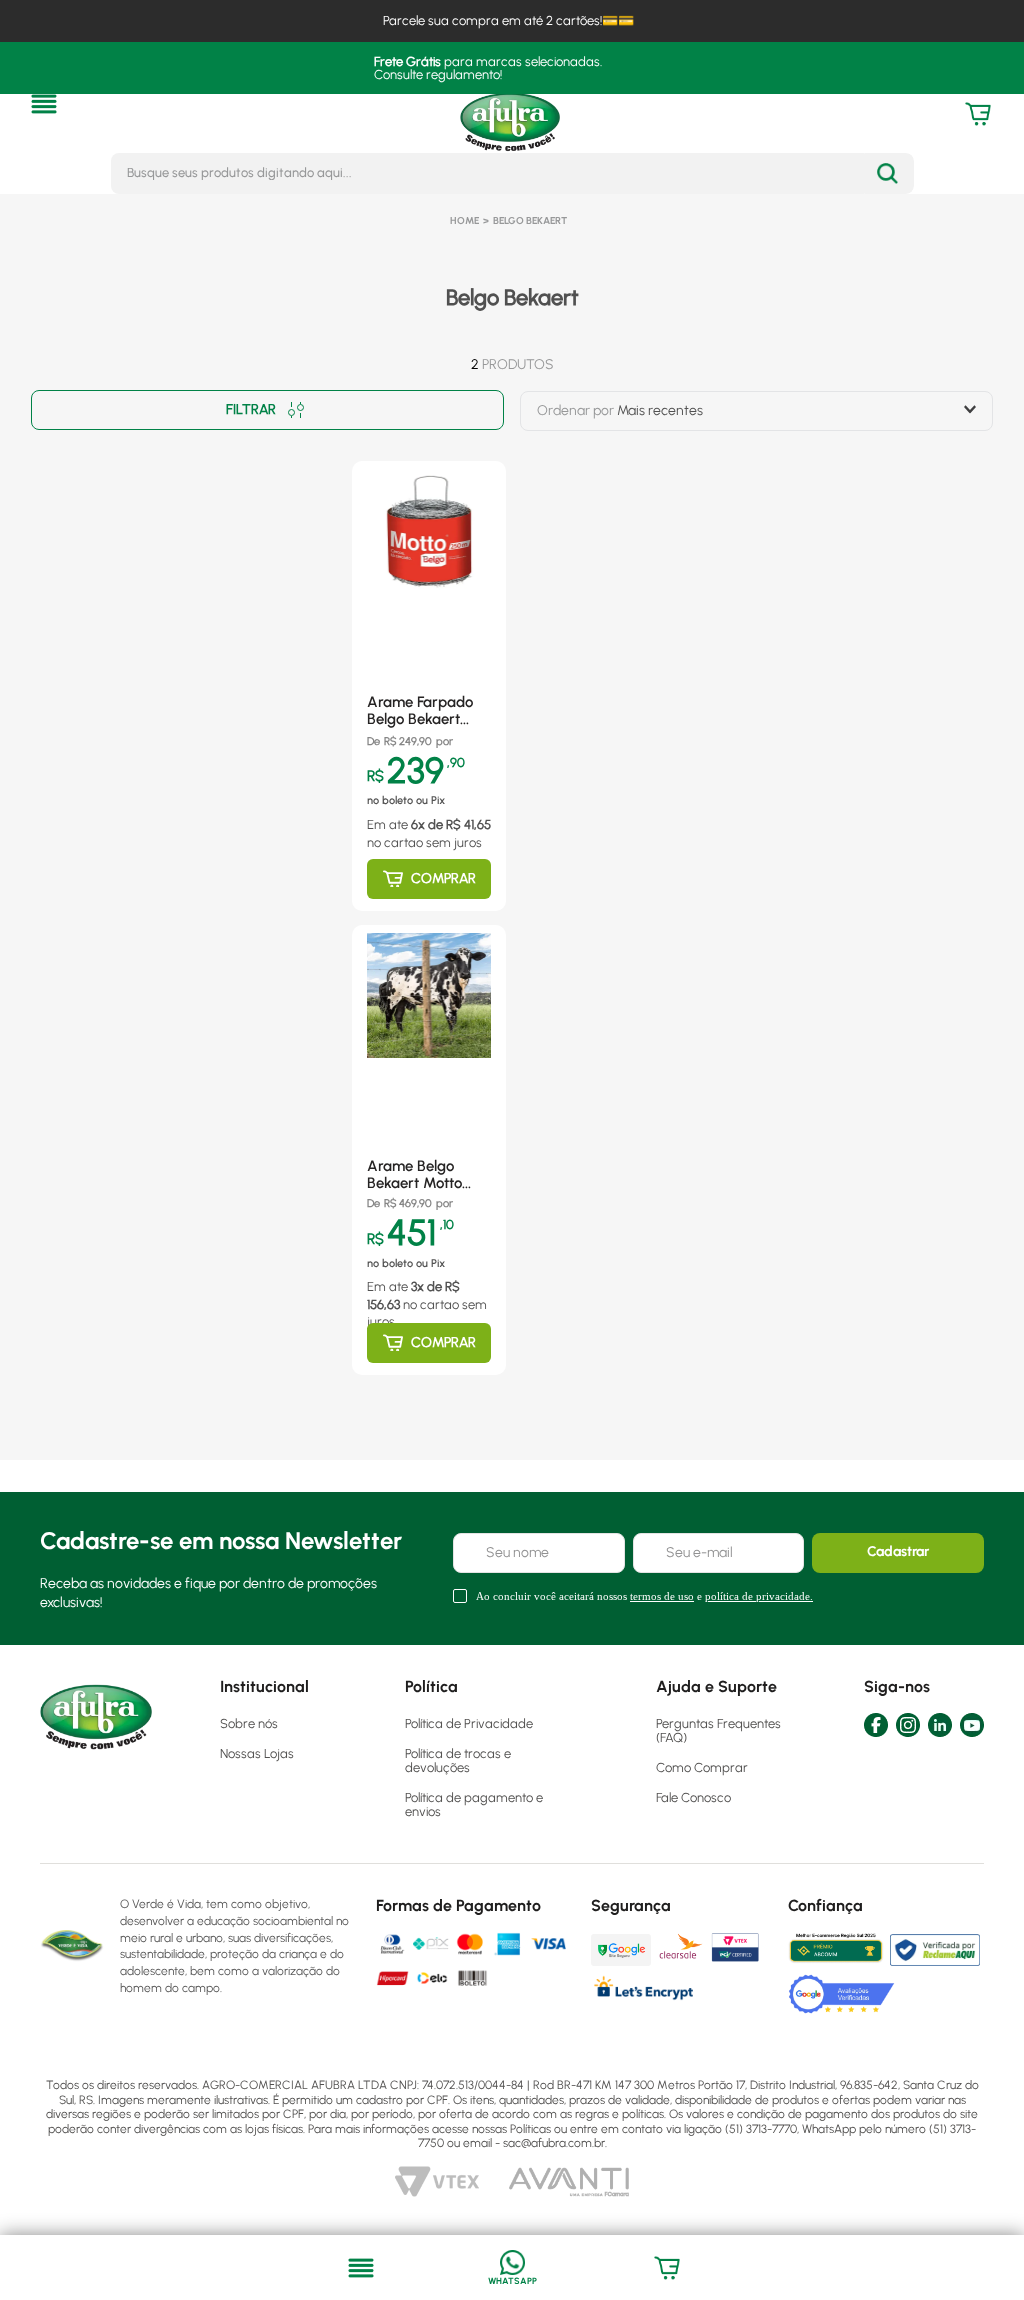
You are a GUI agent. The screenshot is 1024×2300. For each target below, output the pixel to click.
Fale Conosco (693, 1797)
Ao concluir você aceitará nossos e (644, 1596)
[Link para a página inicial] (464, 221)
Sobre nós (249, 1723)
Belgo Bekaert (530, 220)
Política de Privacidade (469, 1723)
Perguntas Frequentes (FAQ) (718, 1730)
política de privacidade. (759, 1596)
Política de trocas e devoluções (458, 1760)
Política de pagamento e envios (474, 1804)
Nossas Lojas (257, 1753)
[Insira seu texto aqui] (512, 2268)
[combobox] (512, 173)
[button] (44, 104)
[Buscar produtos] (887, 173)
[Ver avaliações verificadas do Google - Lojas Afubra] (841, 1994)
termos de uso (662, 1596)
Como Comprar (702, 1767)
